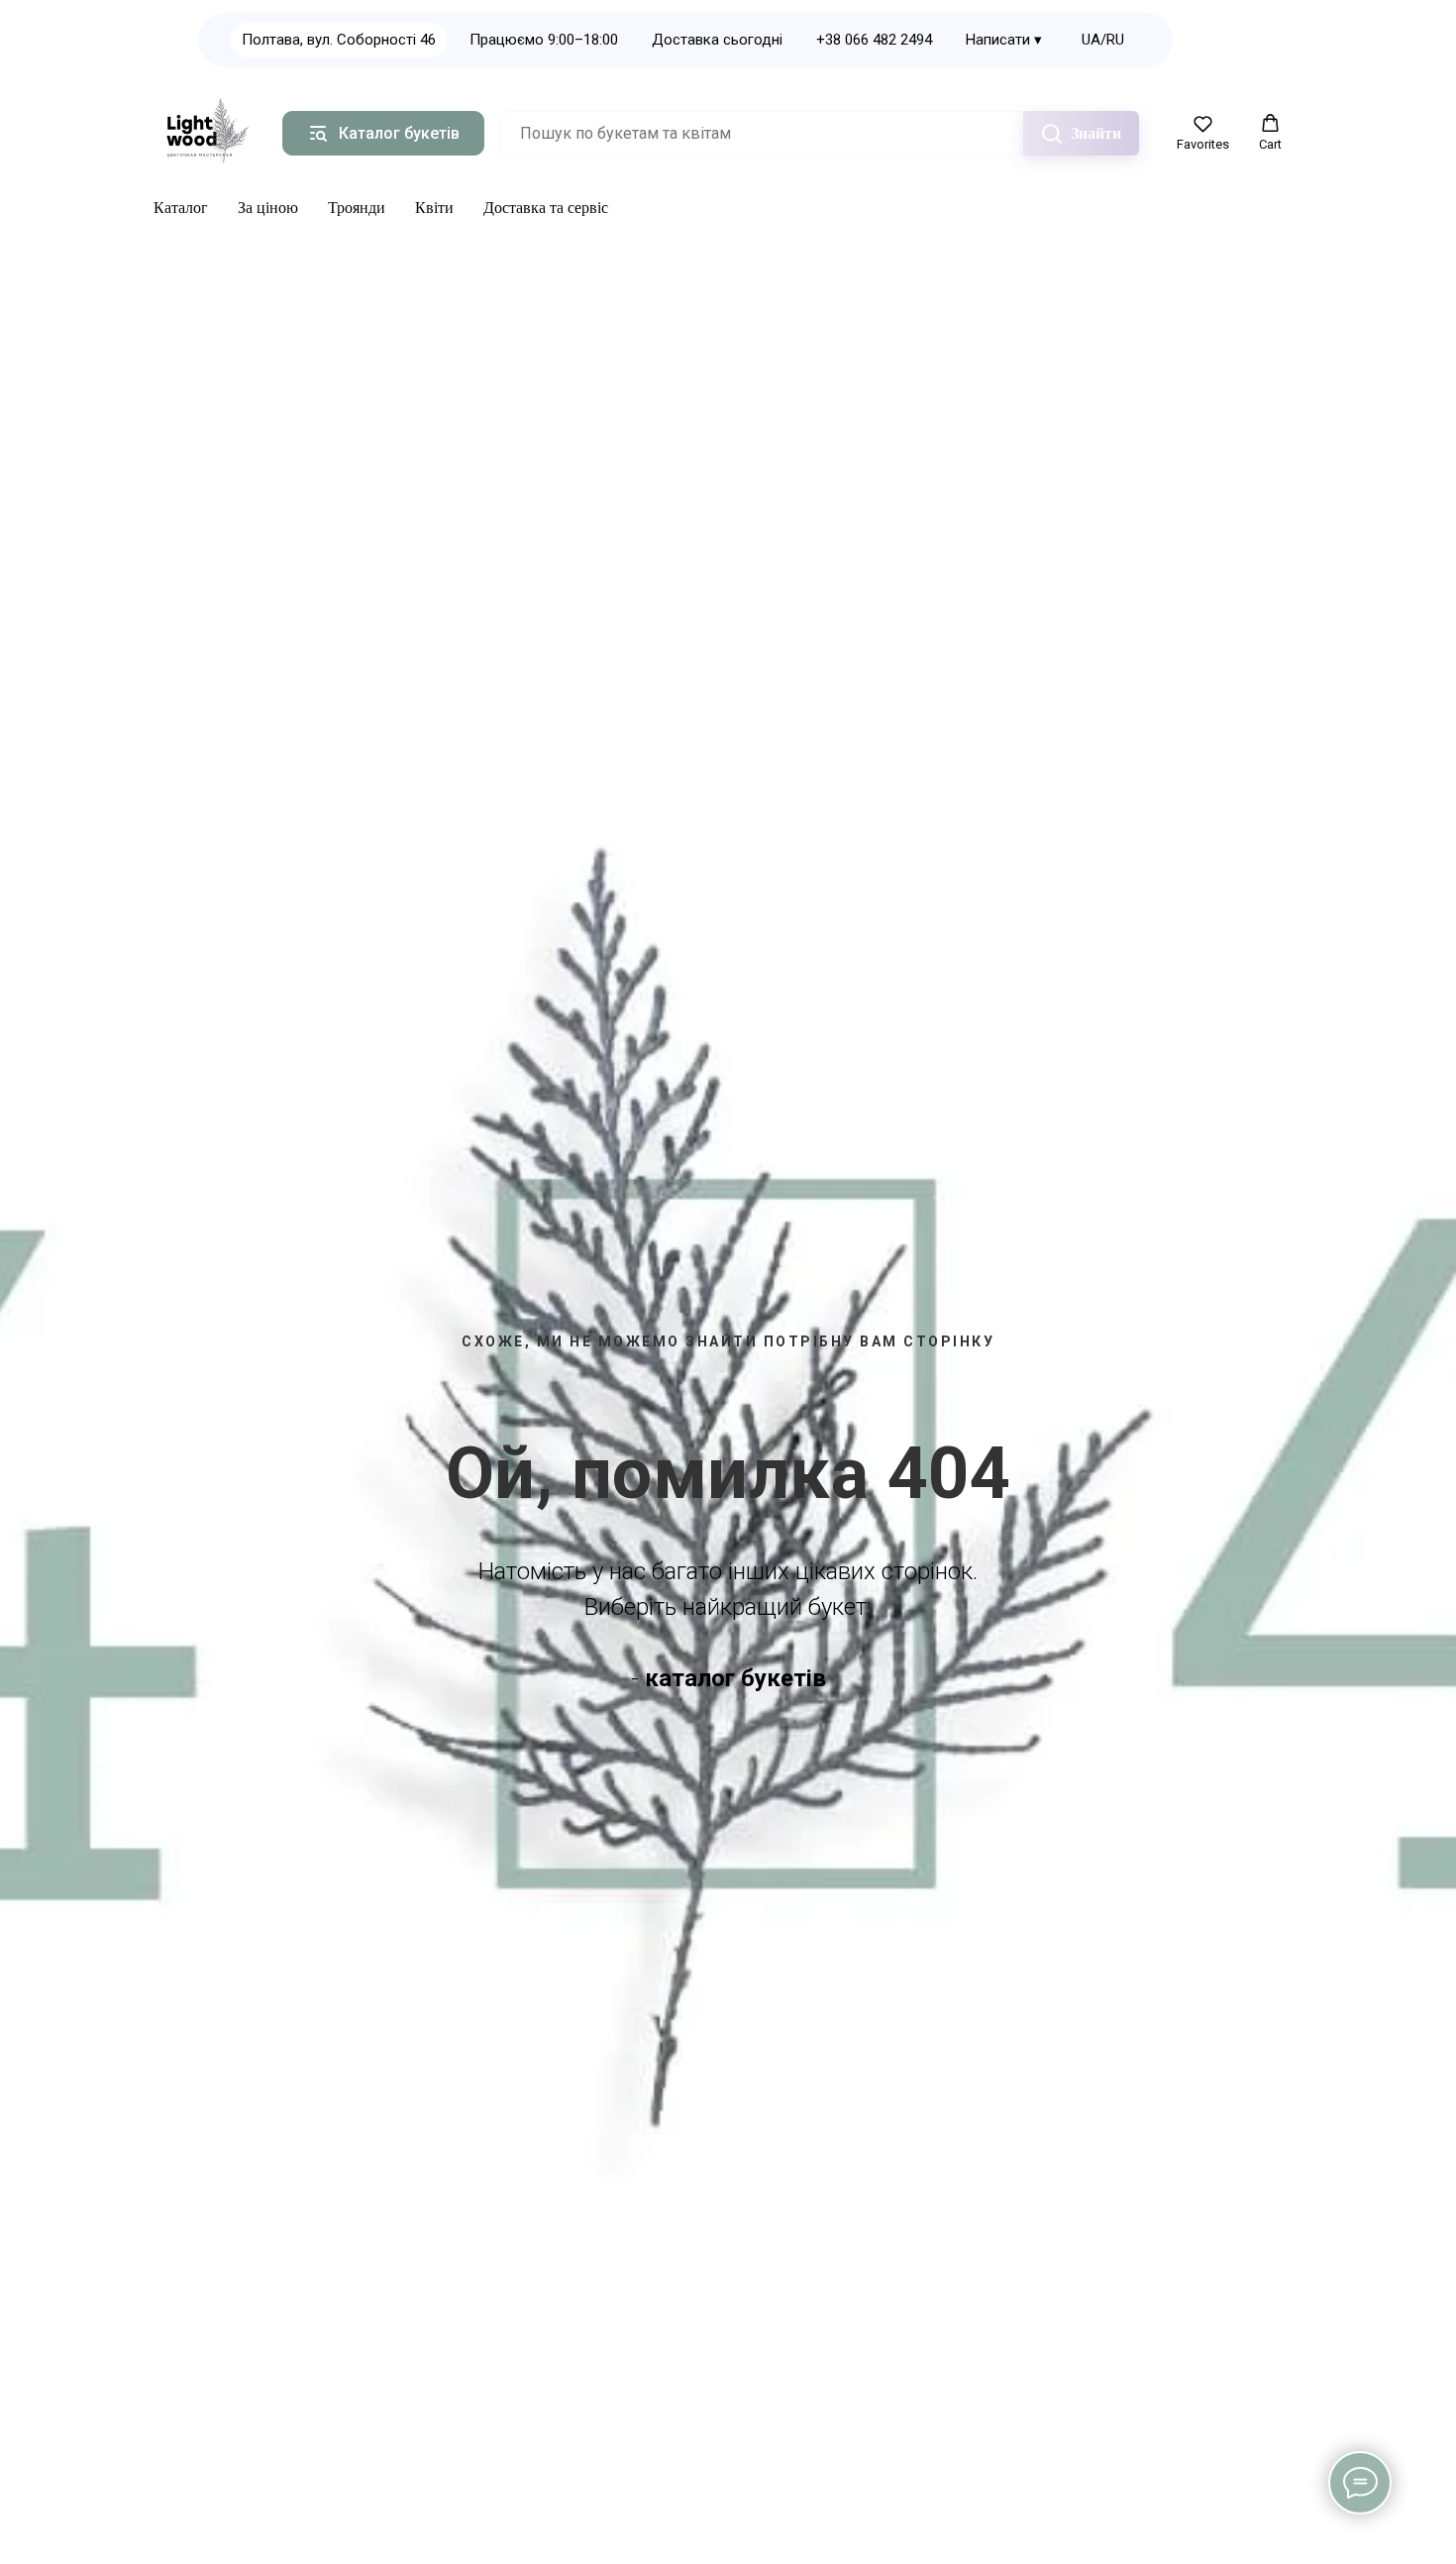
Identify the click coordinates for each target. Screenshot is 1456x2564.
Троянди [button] (357, 208)
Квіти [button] (434, 208)
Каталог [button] (181, 208)
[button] (1203, 133)
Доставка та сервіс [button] (546, 208)
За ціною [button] (268, 208)
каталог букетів (735, 1678)
